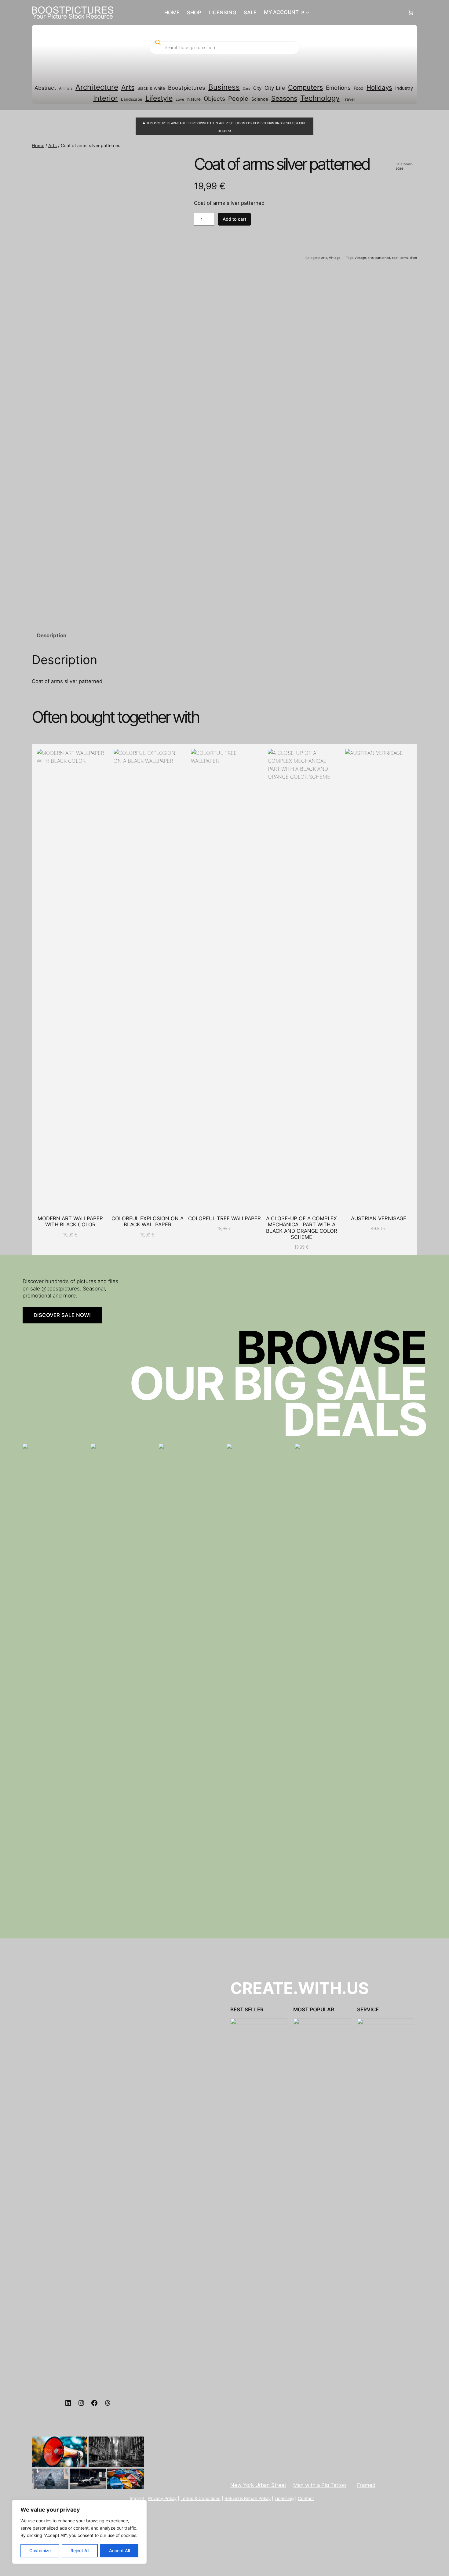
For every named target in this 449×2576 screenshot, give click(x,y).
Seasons (284, 98)
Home (38, 145)
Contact (306, 2498)
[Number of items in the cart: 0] (411, 13)
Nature (194, 99)
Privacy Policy (162, 2498)
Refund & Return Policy (248, 2498)
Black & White (151, 88)
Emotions (338, 88)
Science (260, 99)
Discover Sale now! (62, 1315)
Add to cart (234, 219)
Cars (246, 89)
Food (359, 88)
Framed (366, 2485)
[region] (79, 2532)
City (257, 88)
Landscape (132, 99)
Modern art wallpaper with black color (70, 1221)
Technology (320, 98)
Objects (214, 99)
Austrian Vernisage (379, 1218)
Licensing (284, 2498)
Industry (404, 88)
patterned (383, 258)
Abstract (45, 88)
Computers (305, 87)
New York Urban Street (258, 2485)
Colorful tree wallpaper (224, 1218)
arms (404, 258)
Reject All (80, 2551)
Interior (106, 98)
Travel (349, 99)
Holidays (379, 87)
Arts (128, 87)
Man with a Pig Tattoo (320, 2485)
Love (180, 99)
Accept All (119, 2551)
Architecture (97, 87)
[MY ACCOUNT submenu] (308, 13)
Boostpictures (187, 88)
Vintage (335, 258)
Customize (40, 2551)
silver (413, 258)
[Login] (358, 13)
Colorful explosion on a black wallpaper (148, 1221)
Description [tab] (52, 635)
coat (395, 258)
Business (224, 87)
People (238, 99)
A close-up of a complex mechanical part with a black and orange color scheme (302, 1228)
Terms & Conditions (201, 2498)
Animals (66, 88)
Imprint (137, 2498)
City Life (275, 88)
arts (371, 258)
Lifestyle (159, 98)
